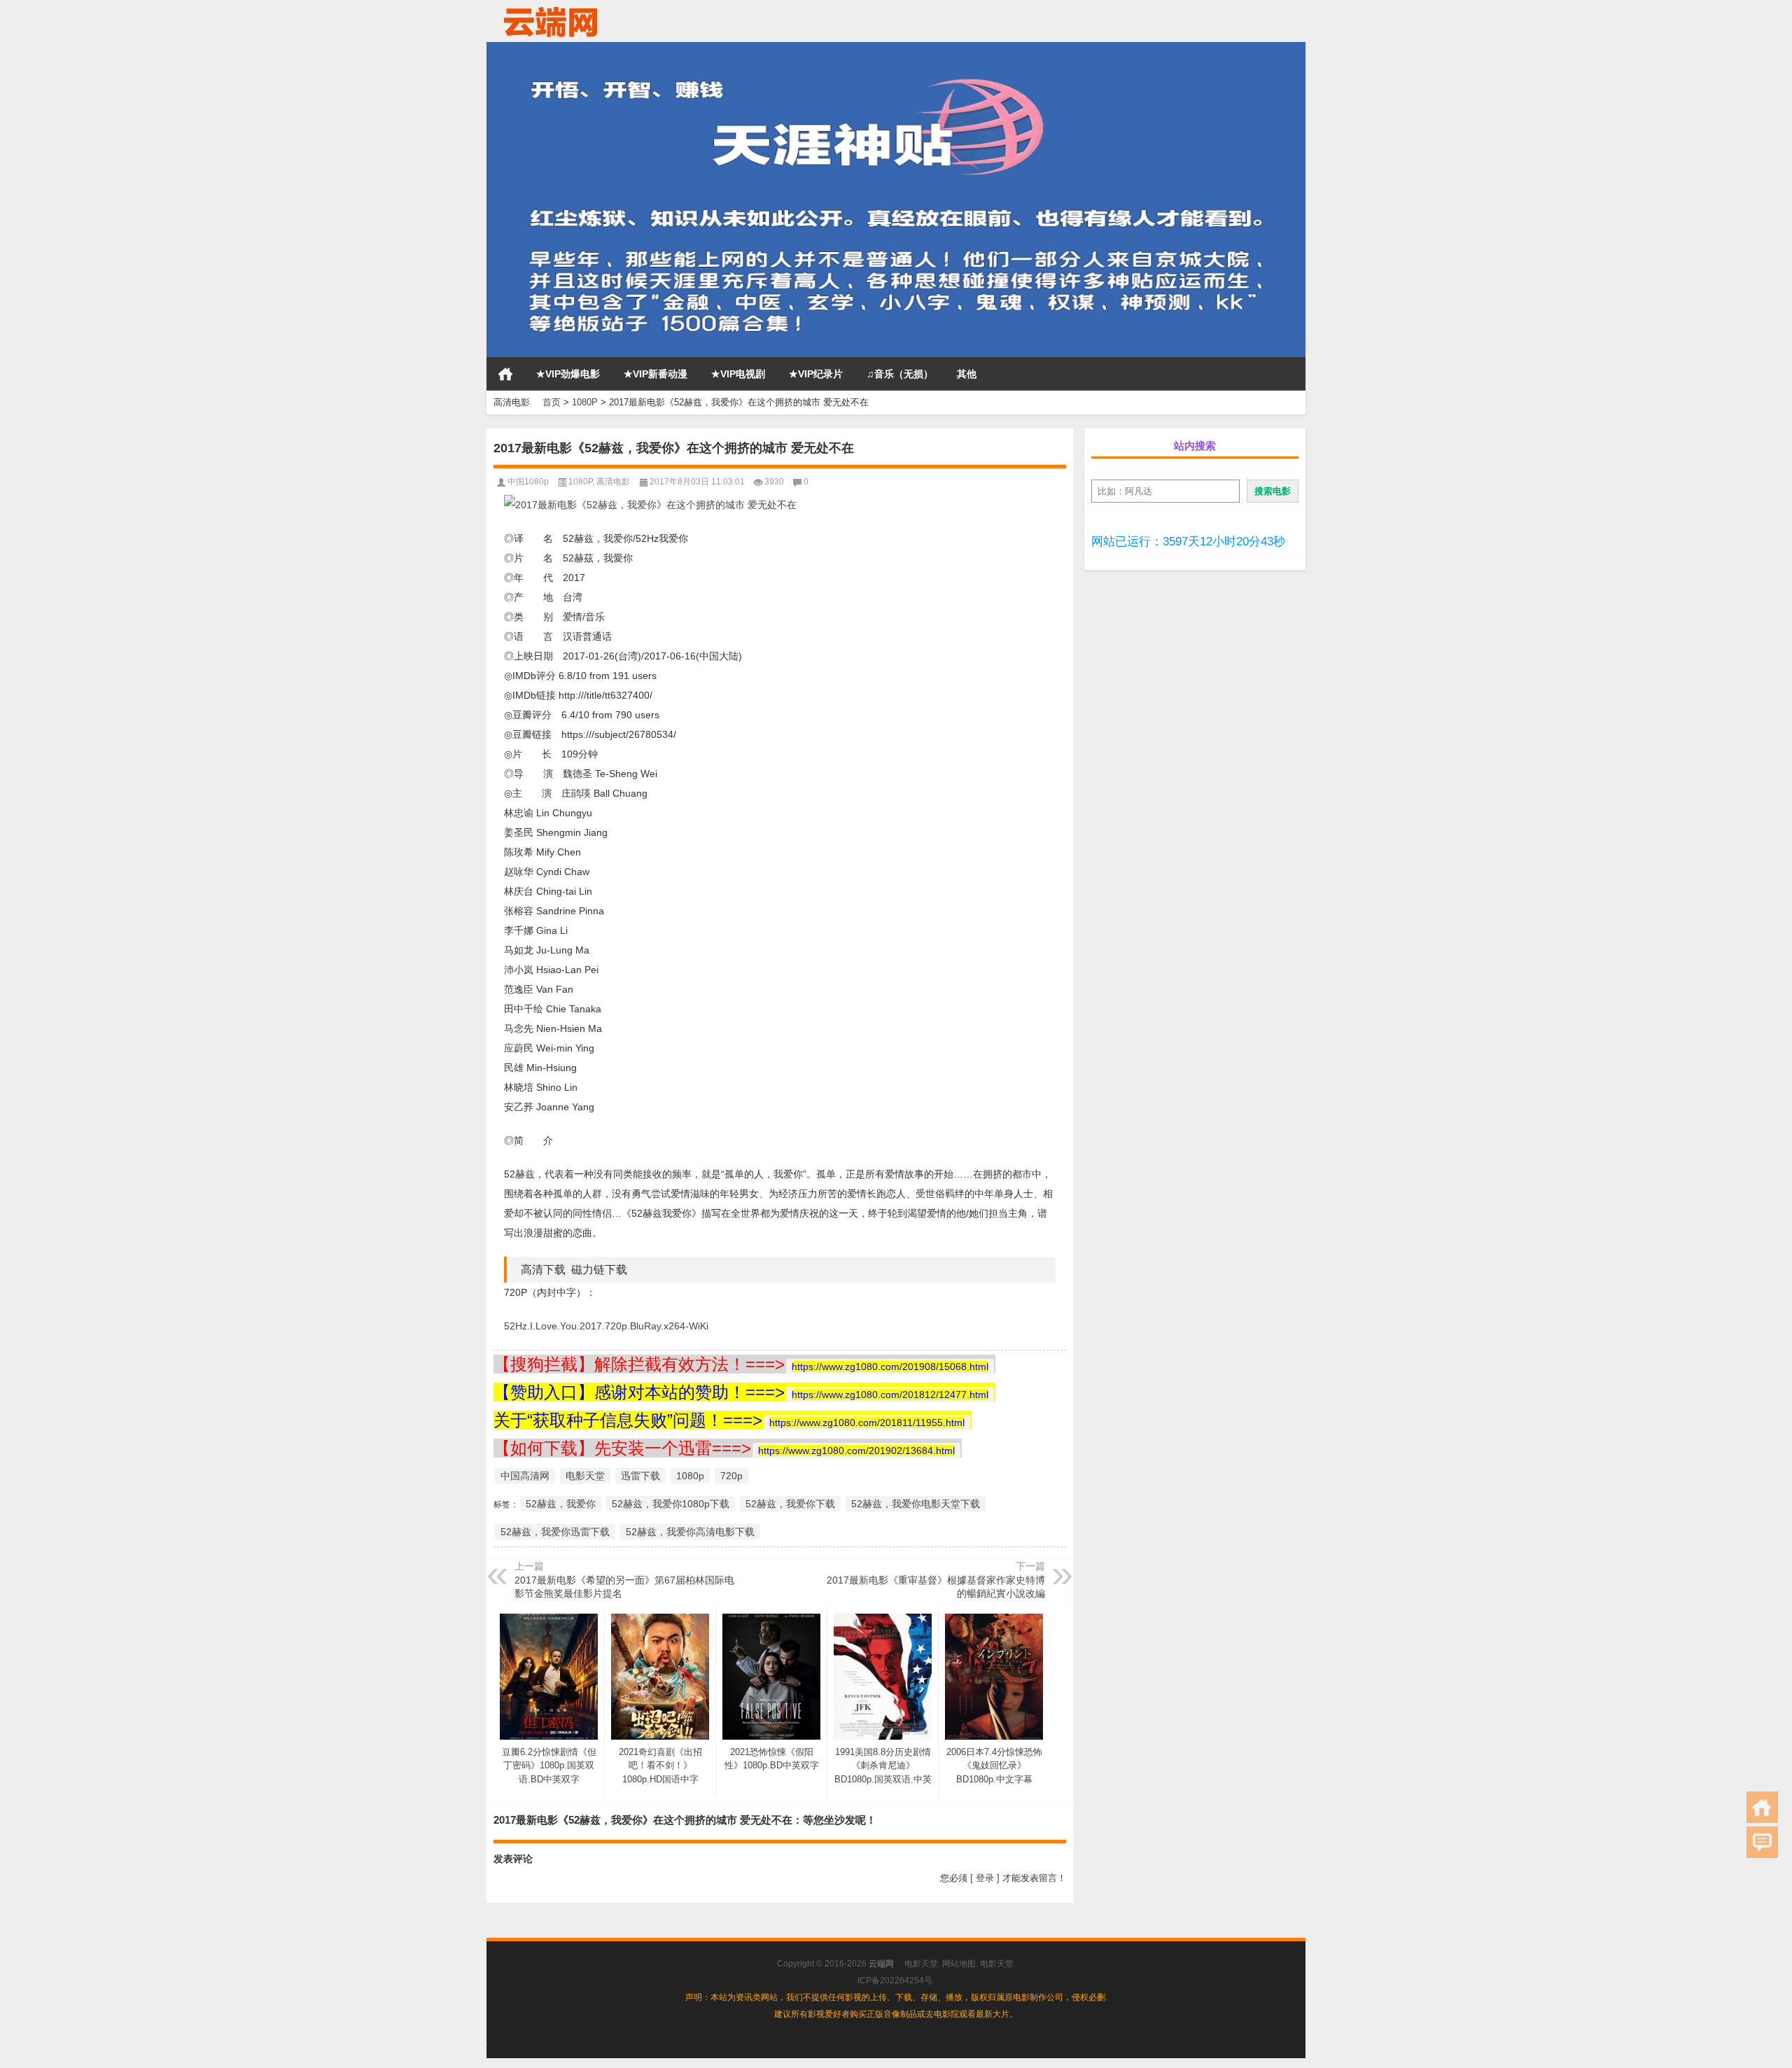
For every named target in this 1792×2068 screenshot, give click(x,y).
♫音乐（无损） (900, 374)
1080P (585, 402)
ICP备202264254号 (895, 1980)
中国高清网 (525, 1476)
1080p (690, 1476)
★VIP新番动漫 (656, 374)
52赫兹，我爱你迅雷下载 (555, 1532)
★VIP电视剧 (738, 374)
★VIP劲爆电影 (568, 374)
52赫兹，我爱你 (561, 1504)
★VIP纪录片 (816, 374)
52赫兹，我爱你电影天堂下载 (916, 1504)
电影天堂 (585, 1476)
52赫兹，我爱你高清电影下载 (690, 1532)
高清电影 (613, 482)
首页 (505, 374)
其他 (967, 374)
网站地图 (959, 1964)
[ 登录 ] (985, 1878)
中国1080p (528, 482)
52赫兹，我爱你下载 (790, 1504)
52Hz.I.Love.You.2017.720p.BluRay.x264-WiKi (606, 1326)
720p (731, 1476)
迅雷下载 (640, 1476)
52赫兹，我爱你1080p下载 (671, 1504)
